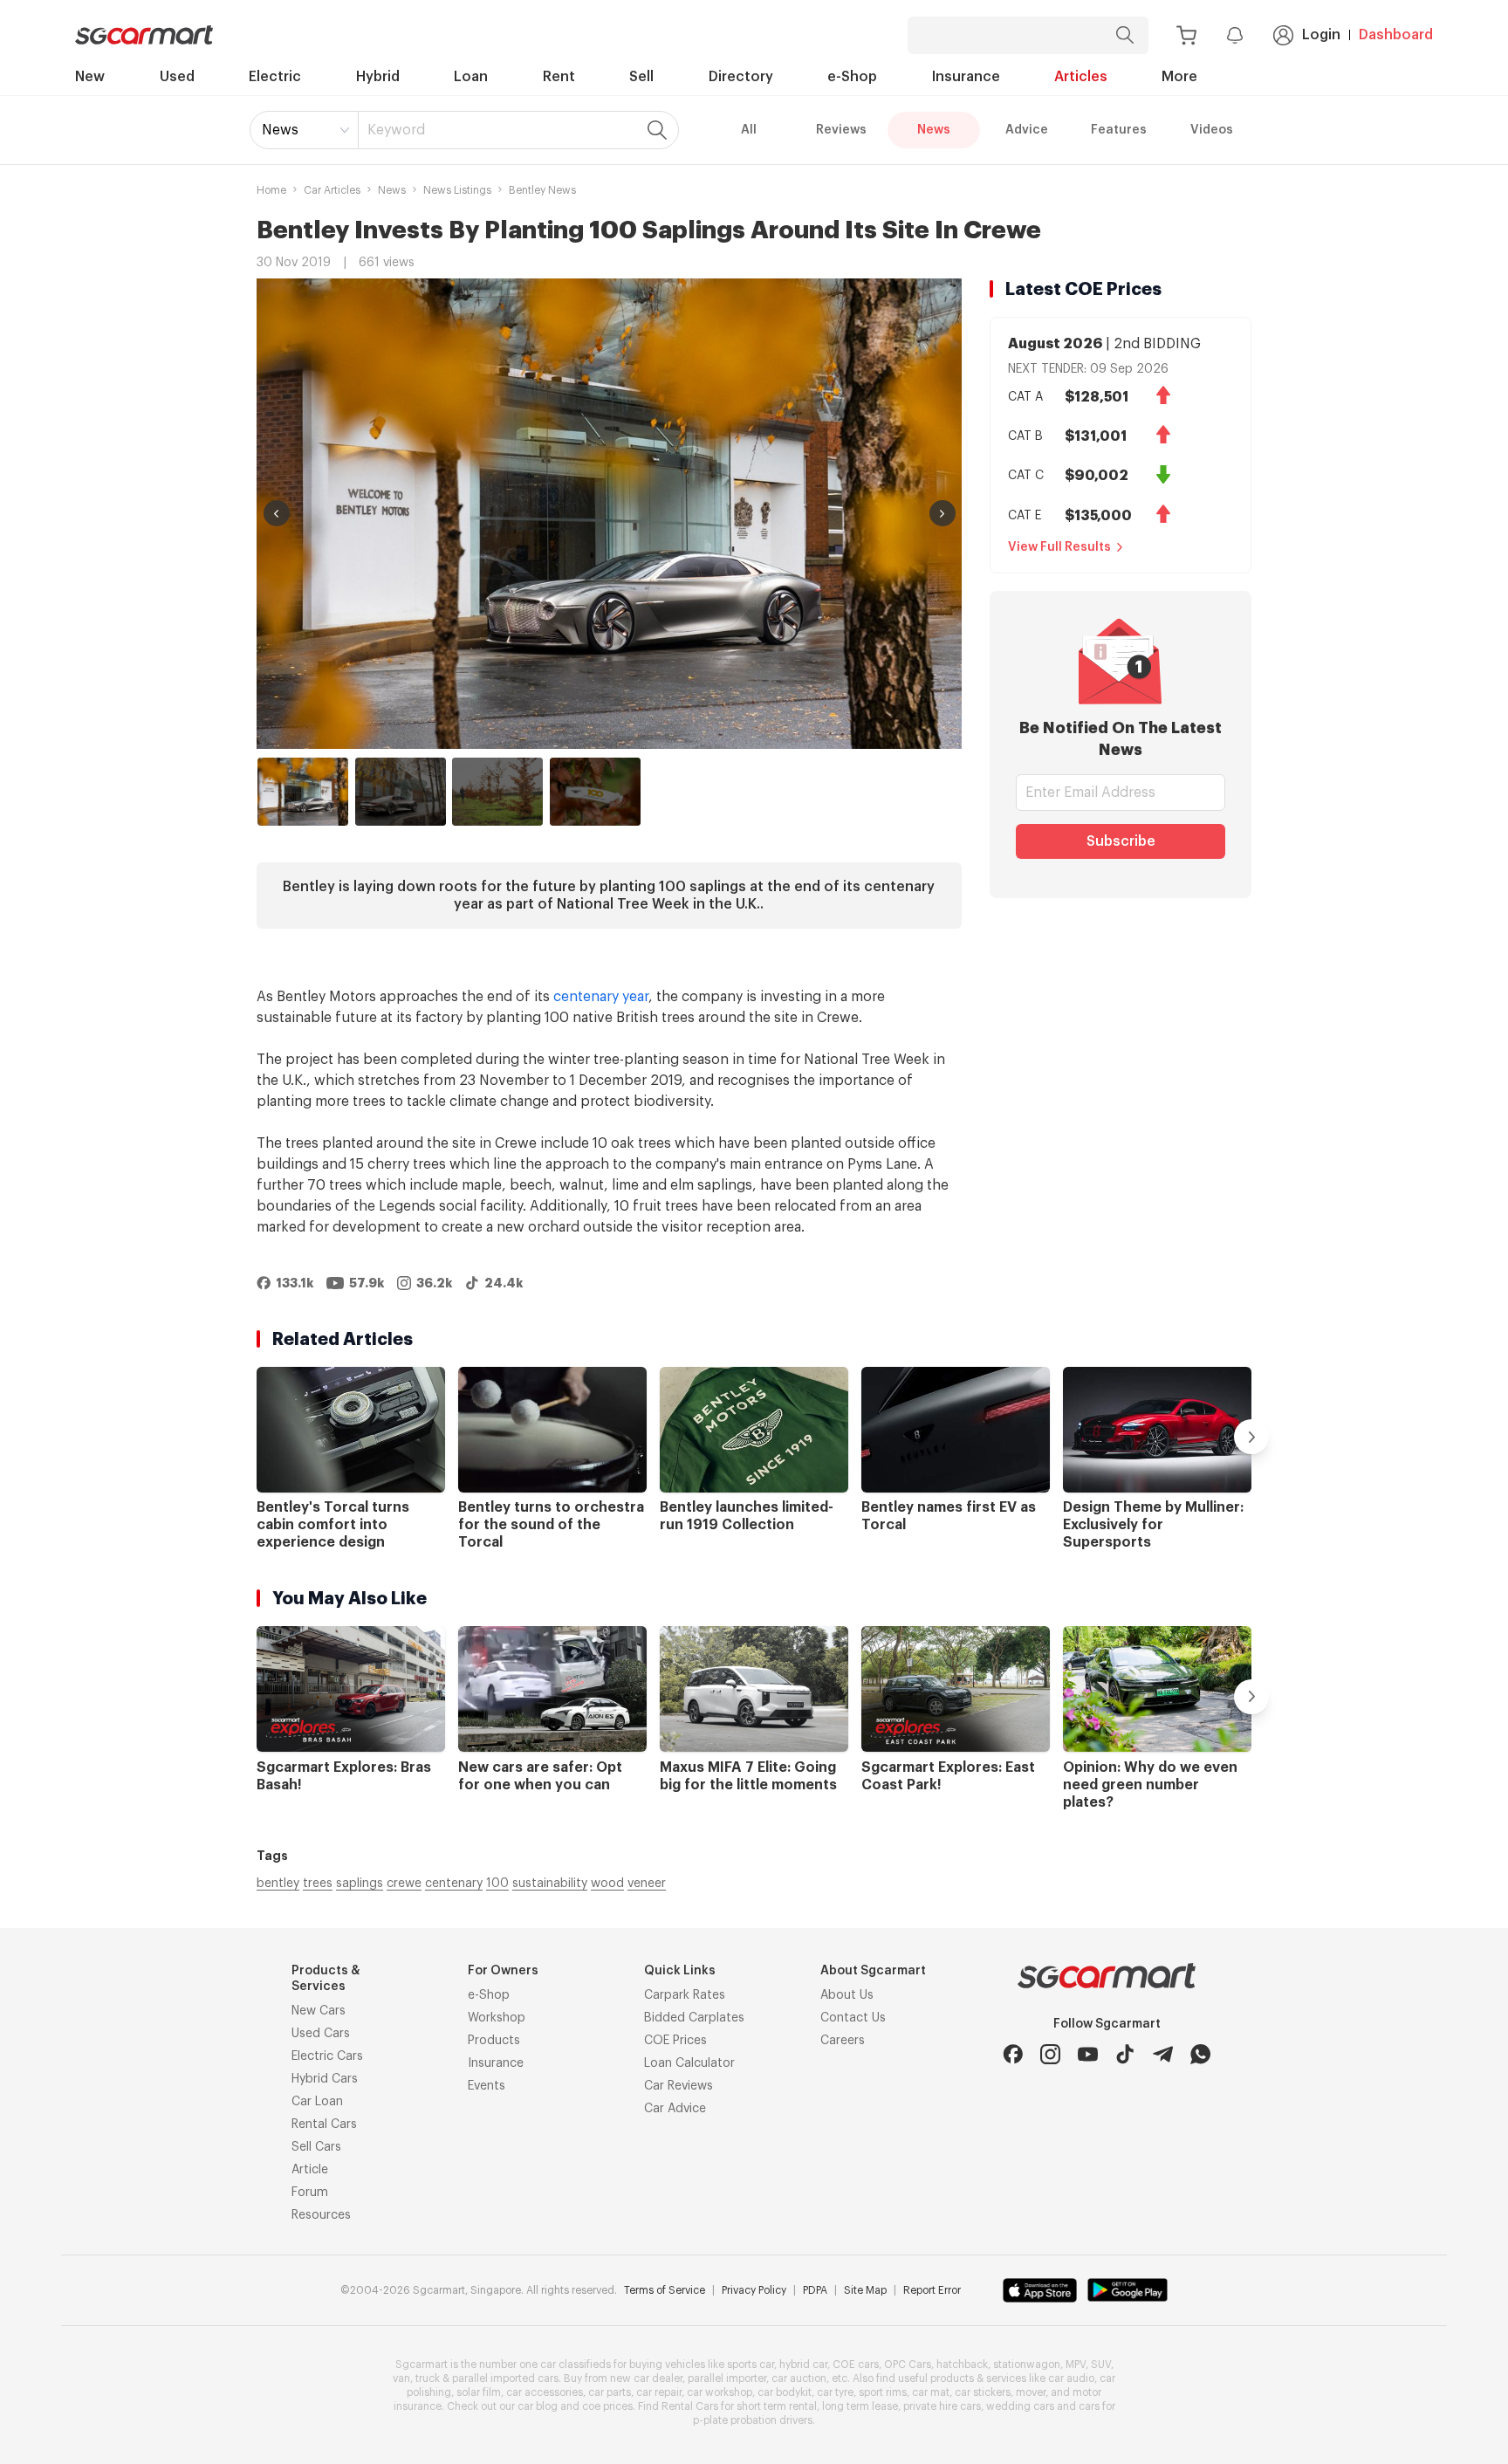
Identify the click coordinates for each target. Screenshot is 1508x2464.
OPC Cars (908, 2364)
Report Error (932, 2290)
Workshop (497, 2018)
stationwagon (1027, 2364)
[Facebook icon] (1013, 2054)
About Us (847, 1995)
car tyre (835, 2392)
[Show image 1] (303, 792)
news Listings (457, 190)
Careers (843, 2041)
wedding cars (1020, 2406)
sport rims (883, 2392)
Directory (741, 77)
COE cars (856, 2364)
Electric (275, 77)
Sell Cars (316, 2147)
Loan (471, 77)
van (401, 2378)
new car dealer (646, 2378)
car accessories (545, 2392)
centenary (454, 1884)
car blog (538, 2406)
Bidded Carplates (694, 2018)
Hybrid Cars (325, 2079)
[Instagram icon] (1050, 2054)
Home (271, 190)
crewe (404, 1884)
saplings (360, 1884)
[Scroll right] (1251, 1437)
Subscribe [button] (1121, 841)
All (749, 130)
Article (310, 2170)
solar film (479, 2392)
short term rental (777, 2406)
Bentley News (542, 190)
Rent (559, 77)
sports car (751, 2364)
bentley (278, 1884)
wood (607, 1884)
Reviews (841, 130)
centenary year (601, 997)
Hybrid (378, 77)
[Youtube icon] (1088, 2054)
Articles (1081, 77)
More (1179, 77)
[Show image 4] (595, 792)
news (392, 190)
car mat (931, 2392)
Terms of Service (665, 2290)
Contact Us (853, 2018)
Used (177, 77)
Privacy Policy (754, 2290)
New (90, 77)
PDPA (815, 2290)
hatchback (962, 2364)
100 (497, 1884)
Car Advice (675, 2109)
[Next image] (942, 513)
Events (487, 2086)
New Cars (319, 2011)
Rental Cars (324, 2124)
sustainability (550, 1884)
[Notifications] (1235, 35)
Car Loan (317, 2102)
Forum (310, 2193)
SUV (1101, 2364)
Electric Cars (327, 2056)
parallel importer (727, 2378)
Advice (1027, 130)
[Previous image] (277, 513)
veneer (647, 1884)
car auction (799, 2378)
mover (1031, 2392)
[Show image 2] (401, 792)
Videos (1212, 130)
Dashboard (1396, 35)
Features (1119, 130)
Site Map (865, 2290)
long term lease (860, 2406)
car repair (659, 2392)
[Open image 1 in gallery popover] (609, 514)
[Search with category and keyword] (1125, 35)
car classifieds (576, 2364)
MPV (1076, 2364)
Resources (321, 2215)
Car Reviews (679, 2086)
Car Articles (332, 190)
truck (428, 2378)
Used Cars (321, 2034)
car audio (1071, 2378)
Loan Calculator (689, 2063)
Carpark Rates (685, 1995)
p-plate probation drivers (753, 2420)
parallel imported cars (505, 2378)
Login (1321, 35)
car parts (610, 2392)
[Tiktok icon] (1125, 2054)
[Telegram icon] (1163, 2054)
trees (318, 1884)
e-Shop (852, 77)
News (280, 130)
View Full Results (1059, 547)
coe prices (607, 2406)
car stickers (983, 2392)
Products (494, 2041)
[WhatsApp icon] (1200, 2054)
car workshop (720, 2392)
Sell (641, 77)
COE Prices (675, 2041)
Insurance (966, 77)
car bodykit (785, 2392)
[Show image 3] (497, 792)
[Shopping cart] (1186, 35)
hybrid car (803, 2364)
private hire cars (942, 2406)
